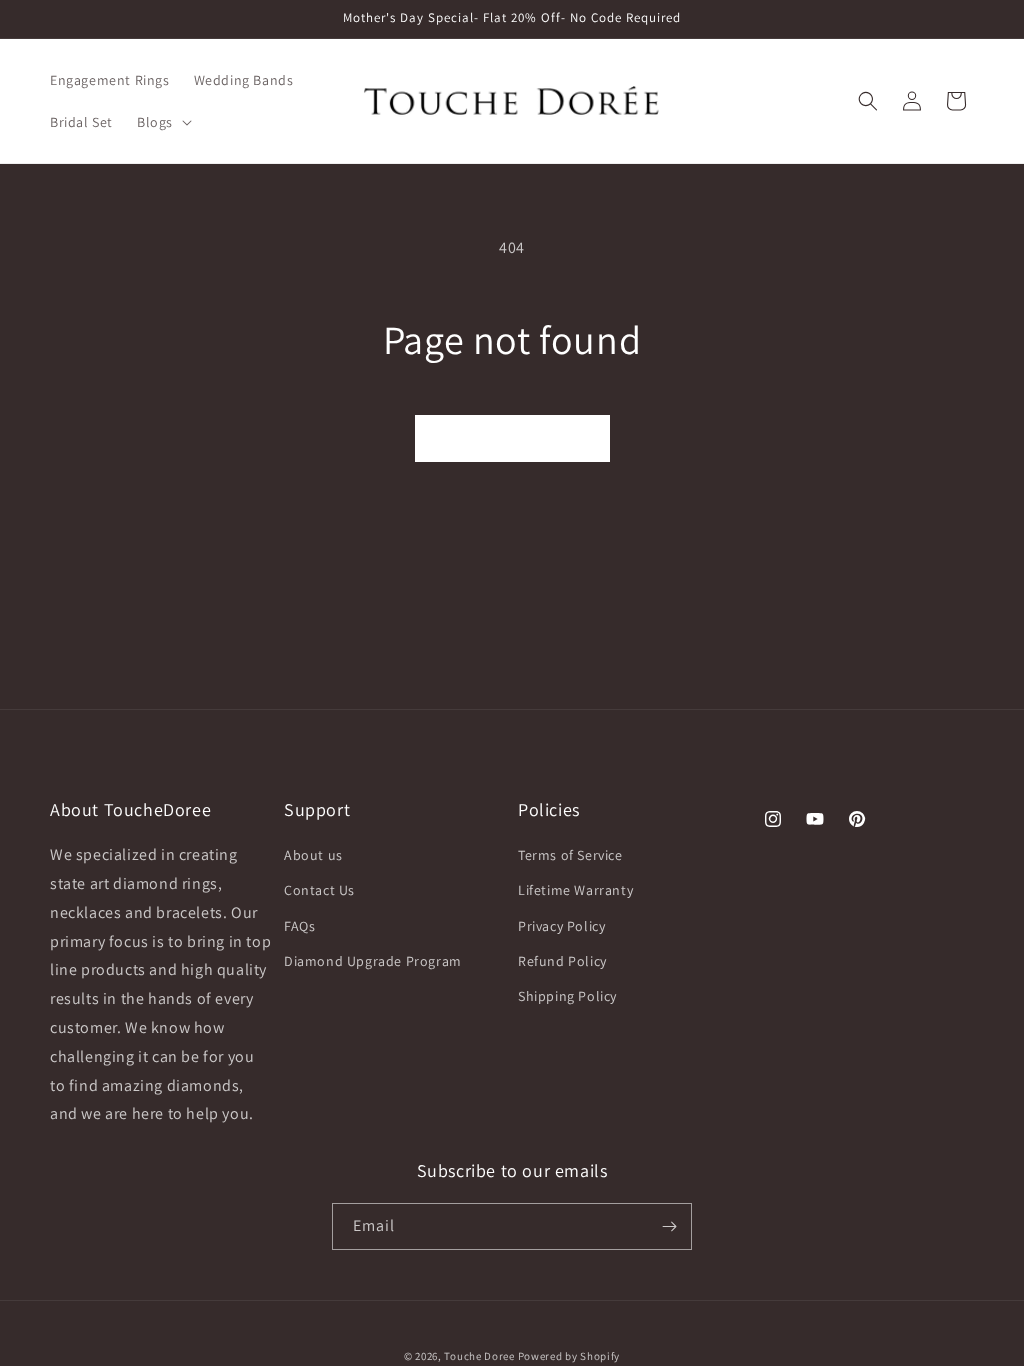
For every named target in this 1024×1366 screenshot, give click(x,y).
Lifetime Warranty (575, 890)
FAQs (299, 926)
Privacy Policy (561, 926)
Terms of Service (570, 855)
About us (313, 855)
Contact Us (319, 890)
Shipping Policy (567, 996)
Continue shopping (512, 438)
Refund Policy (562, 961)
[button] (162, 122)
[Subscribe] (669, 1226)
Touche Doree (479, 1356)
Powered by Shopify (569, 1356)
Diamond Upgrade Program (373, 961)
